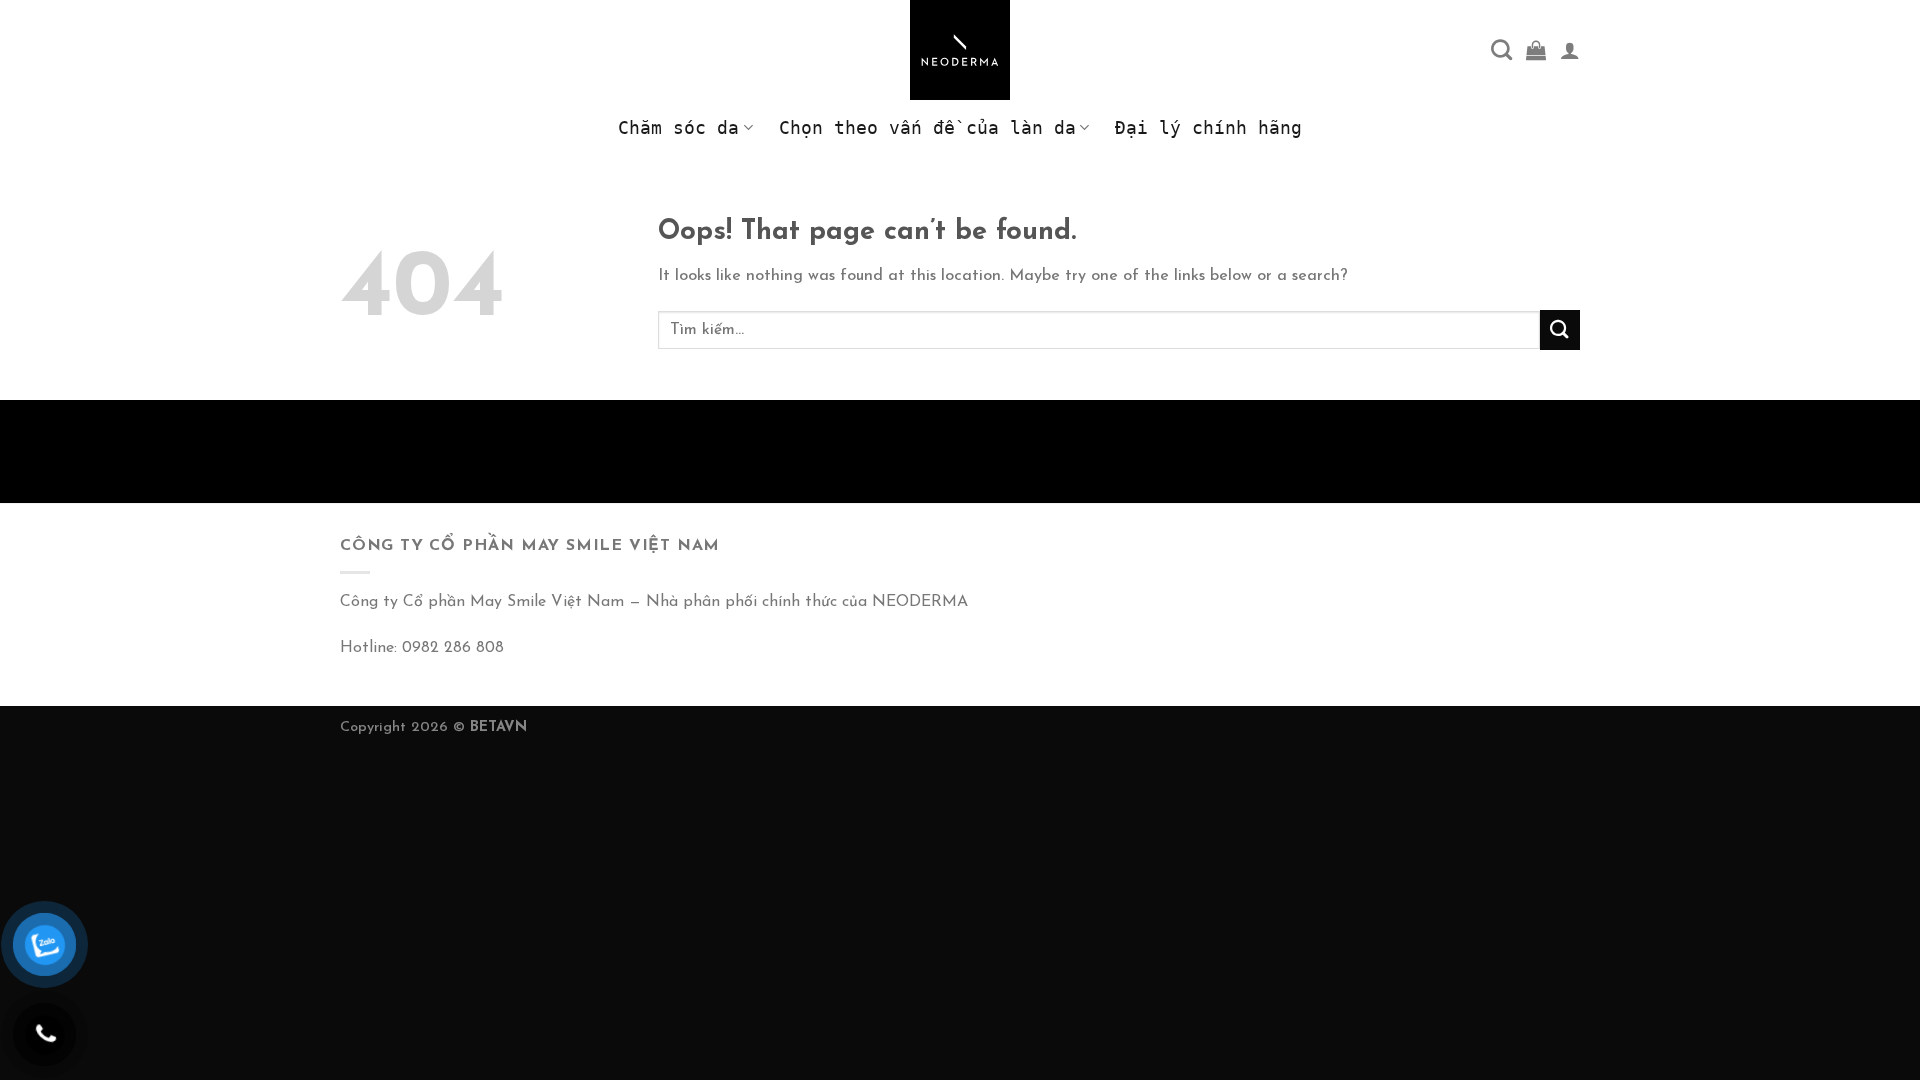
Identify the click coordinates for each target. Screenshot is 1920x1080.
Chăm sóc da (678, 128)
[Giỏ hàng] (1536, 50)
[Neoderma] (960, 50)
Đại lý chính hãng (1208, 128)
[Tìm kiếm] (1501, 49)
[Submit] (1560, 329)
